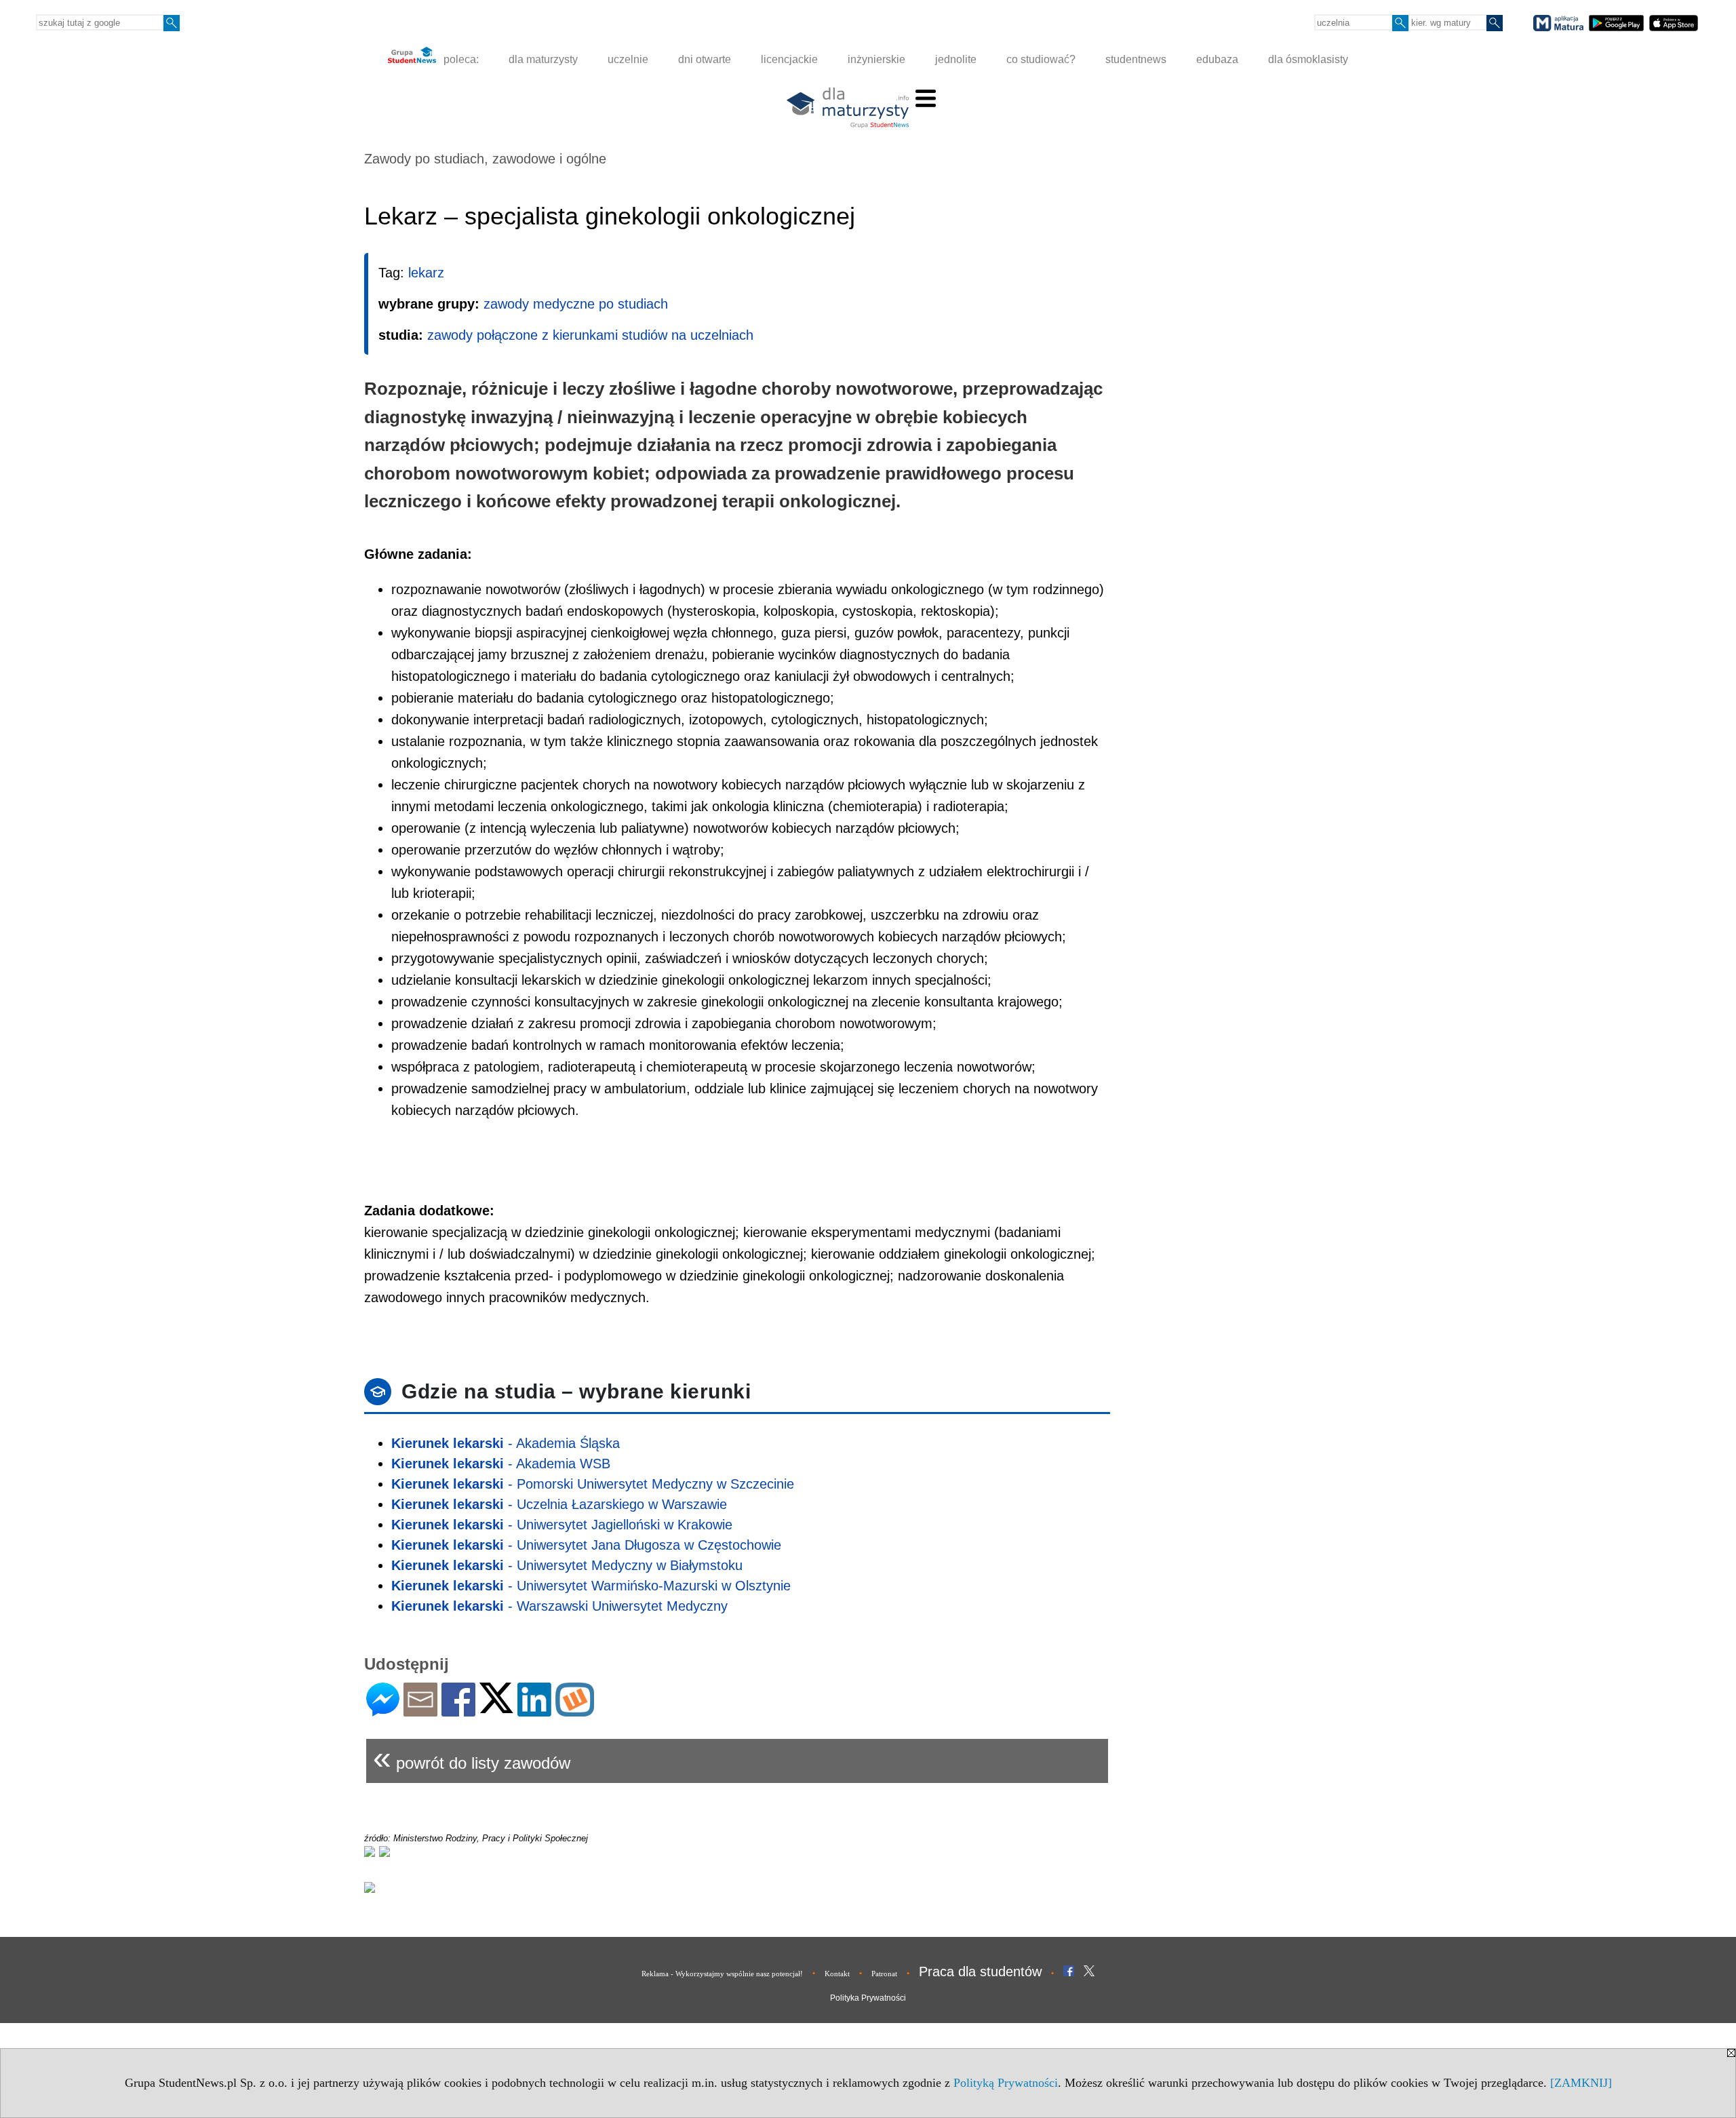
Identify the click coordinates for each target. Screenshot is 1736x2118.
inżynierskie (876, 59)
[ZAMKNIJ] (1581, 2083)
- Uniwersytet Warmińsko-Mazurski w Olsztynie (591, 1586)
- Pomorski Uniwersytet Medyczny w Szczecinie (593, 1484)
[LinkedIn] (534, 1711)
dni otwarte (705, 59)
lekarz (426, 273)
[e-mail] (420, 1711)
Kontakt (837, 1974)
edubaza (1217, 59)
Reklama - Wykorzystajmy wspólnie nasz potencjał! (722, 1974)
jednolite (956, 59)
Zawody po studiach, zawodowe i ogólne (485, 159)
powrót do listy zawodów (472, 1758)
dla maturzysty (543, 59)
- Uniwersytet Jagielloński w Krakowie (562, 1525)
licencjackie (789, 59)
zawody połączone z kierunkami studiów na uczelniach (590, 335)
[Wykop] (575, 1711)
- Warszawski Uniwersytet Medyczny (559, 1606)
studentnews (1136, 59)
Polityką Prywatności (1006, 2083)
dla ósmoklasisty (1308, 59)
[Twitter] (496, 1707)
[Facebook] (458, 1711)
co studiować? (1041, 59)
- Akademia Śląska (506, 1443)
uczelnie (628, 59)
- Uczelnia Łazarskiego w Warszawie (559, 1504)
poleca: (460, 59)
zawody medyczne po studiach (576, 304)
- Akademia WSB (501, 1464)
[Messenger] (383, 1711)
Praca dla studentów (980, 1972)
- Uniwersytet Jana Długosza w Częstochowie (586, 1545)
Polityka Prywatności (868, 1998)
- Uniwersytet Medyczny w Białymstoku (567, 1565)
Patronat (884, 1974)
